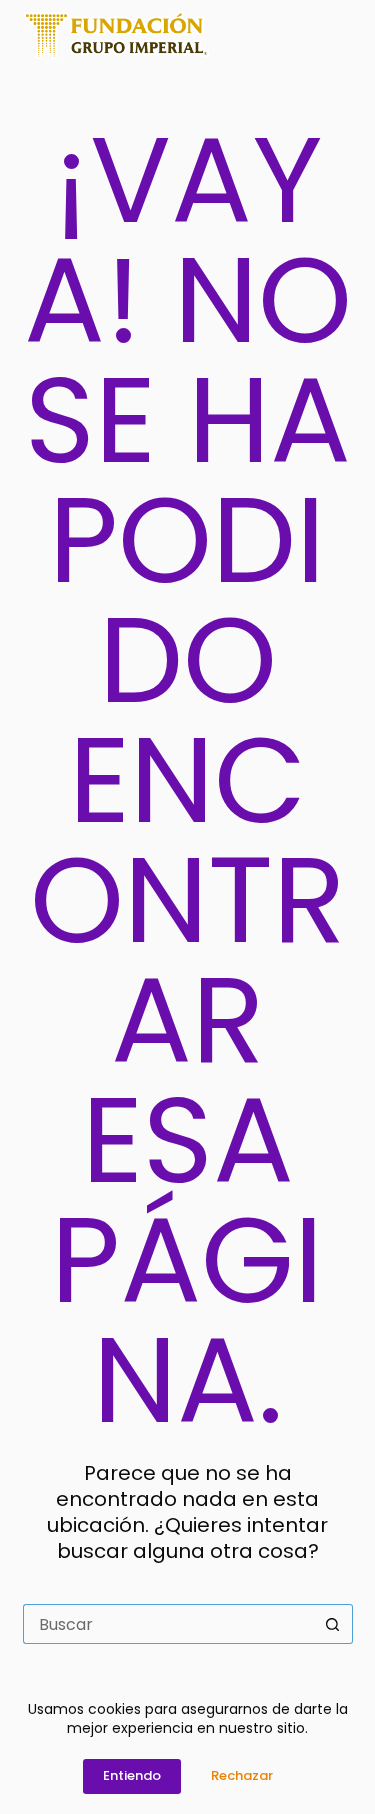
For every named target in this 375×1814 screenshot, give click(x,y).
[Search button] (333, 1624)
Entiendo (132, 1775)
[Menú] (344, 35)
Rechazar (242, 1775)
